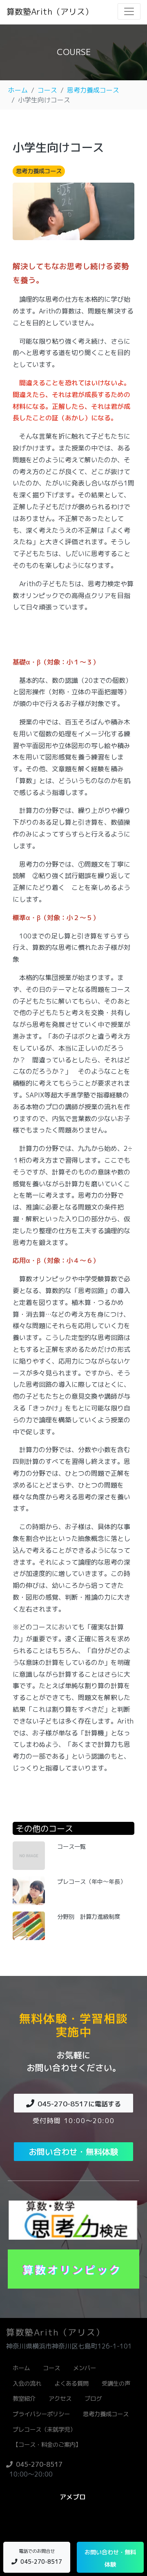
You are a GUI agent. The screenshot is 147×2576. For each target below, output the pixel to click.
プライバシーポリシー (41, 2414)
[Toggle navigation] (129, 11)
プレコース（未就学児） (44, 2430)
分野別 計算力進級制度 (89, 1917)
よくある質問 (71, 2384)
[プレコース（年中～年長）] (29, 1890)
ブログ (93, 2399)
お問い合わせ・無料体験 (73, 2152)
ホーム (18, 90)
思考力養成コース (93, 90)
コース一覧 (71, 1847)
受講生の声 (116, 2384)
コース (47, 90)
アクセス (60, 2399)
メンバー (85, 2368)
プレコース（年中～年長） (91, 1882)
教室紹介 (24, 2399)
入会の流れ (27, 2384)
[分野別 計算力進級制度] (29, 1925)
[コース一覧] (29, 1855)
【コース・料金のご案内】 (47, 2445)
